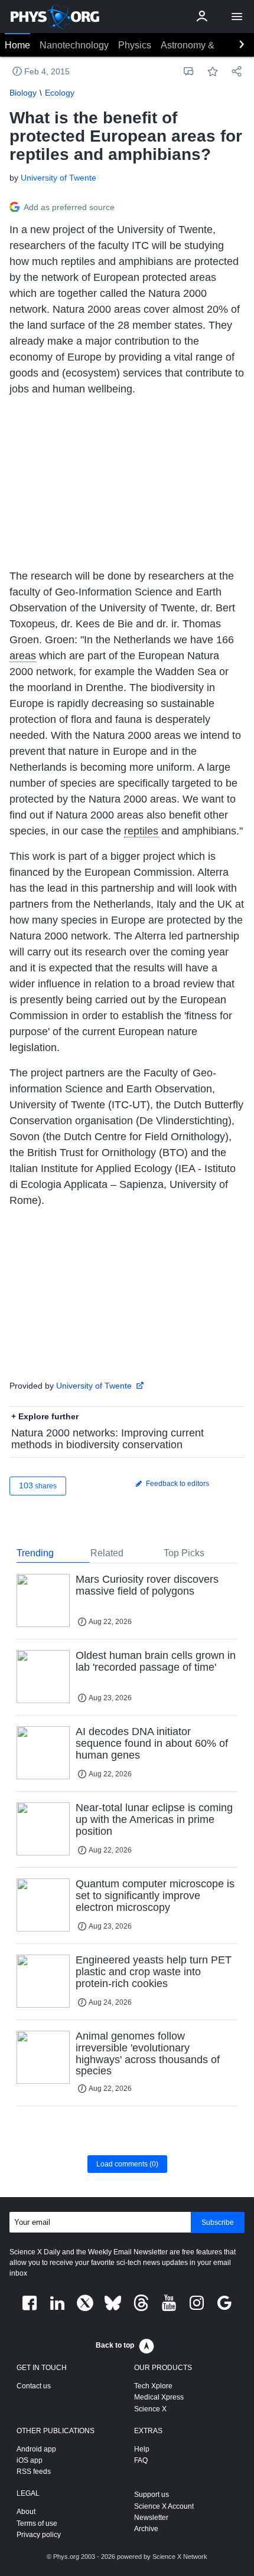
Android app (36, 2449)
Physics (135, 45)
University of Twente (58, 178)
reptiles (141, 831)
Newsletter (151, 2518)
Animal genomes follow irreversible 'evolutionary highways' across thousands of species (148, 2053)
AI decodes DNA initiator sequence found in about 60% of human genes (152, 1743)
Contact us (34, 2386)
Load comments (127, 2164)
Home (17, 45)
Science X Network (180, 2557)
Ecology (60, 93)
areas (23, 656)
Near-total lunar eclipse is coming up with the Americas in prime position (154, 1819)
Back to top (115, 2345)
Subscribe (218, 2223)
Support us (152, 2495)
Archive (146, 2529)
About (26, 2512)
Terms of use (37, 2523)
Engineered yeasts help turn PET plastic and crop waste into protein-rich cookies (154, 1972)
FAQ (141, 2460)
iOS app (30, 2460)
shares (38, 1485)
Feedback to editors (177, 1484)
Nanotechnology (74, 45)
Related (107, 1553)
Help (142, 2449)
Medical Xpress (159, 2397)
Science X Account (164, 2506)
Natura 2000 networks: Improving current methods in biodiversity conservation (108, 1439)
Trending (35, 1553)
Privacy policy (39, 2535)
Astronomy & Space (202, 45)
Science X (150, 2409)
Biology (23, 93)
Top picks (184, 1553)
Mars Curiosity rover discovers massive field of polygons (147, 1585)
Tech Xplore (153, 2386)
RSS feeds (34, 2472)
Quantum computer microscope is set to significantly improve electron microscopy (155, 1896)
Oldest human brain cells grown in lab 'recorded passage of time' (156, 1661)
